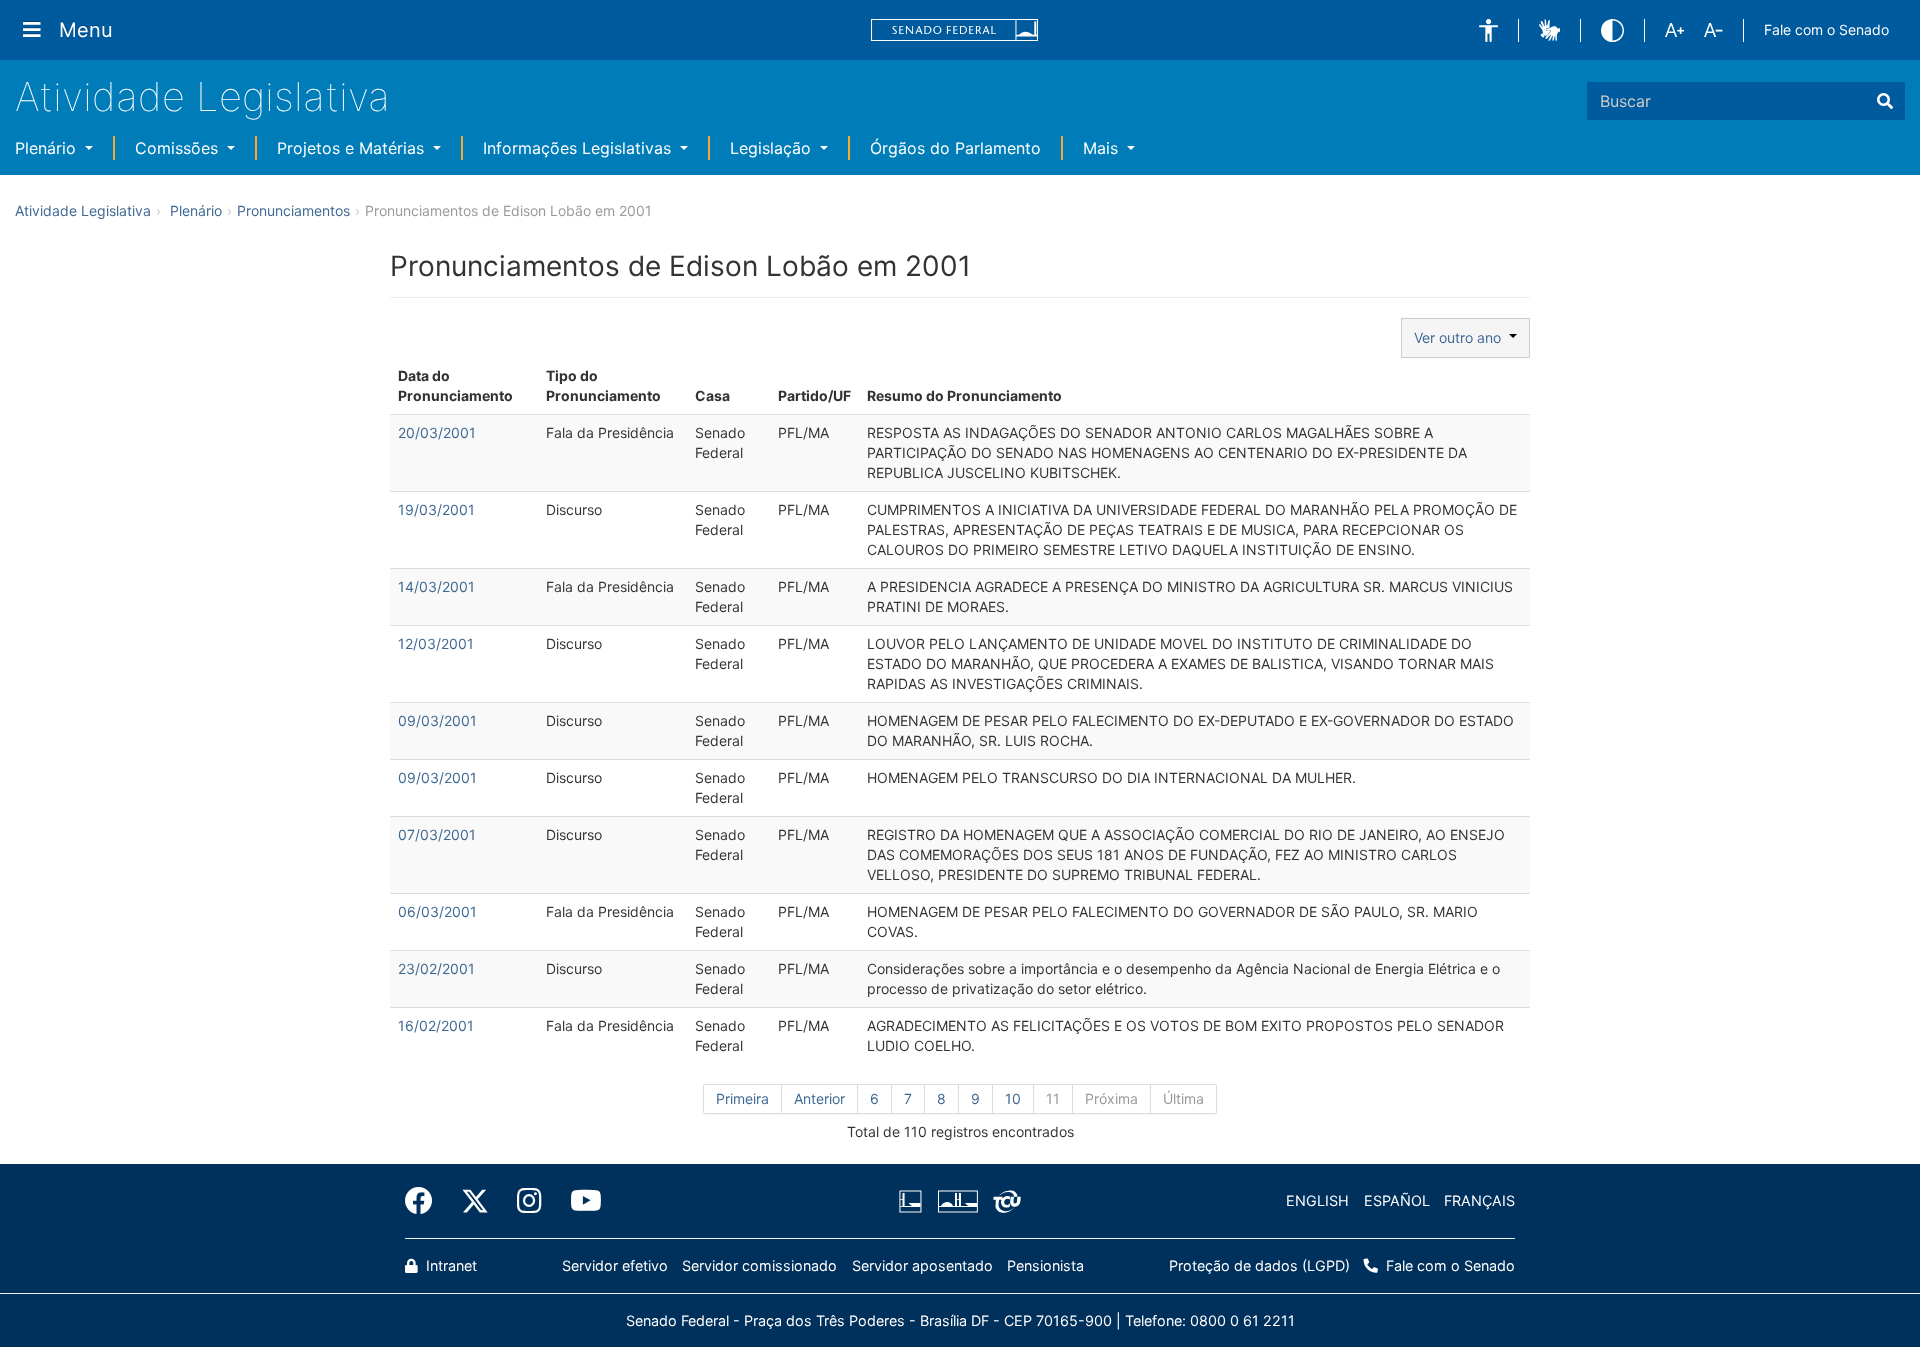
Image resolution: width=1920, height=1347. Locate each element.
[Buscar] (1885, 101)
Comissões (179, 148)
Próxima (1111, 1098)
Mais (1103, 148)
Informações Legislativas (579, 148)
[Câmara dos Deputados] (914, 1201)
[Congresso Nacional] (957, 1201)
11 (1053, 1098)
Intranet (449, 1265)
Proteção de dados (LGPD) (1259, 1265)
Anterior (819, 1098)
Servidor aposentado (922, 1265)
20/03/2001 (437, 432)
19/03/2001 (436, 509)
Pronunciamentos (293, 210)
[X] (475, 1201)
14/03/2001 (436, 586)
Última (1183, 1098)
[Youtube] (579, 1201)
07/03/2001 (437, 834)
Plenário (48, 148)
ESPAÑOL (1397, 1200)
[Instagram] (529, 1201)
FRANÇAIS (1479, 1200)
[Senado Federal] (955, 30)
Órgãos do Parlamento (955, 148)
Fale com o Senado (1826, 29)
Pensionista (1045, 1265)
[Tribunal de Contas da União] (1003, 1201)
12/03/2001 (436, 643)
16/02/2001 (436, 1025)
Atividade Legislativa (202, 96)
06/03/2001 (437, 911)
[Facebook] (426, 1201)
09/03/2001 (437, 720)
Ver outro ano (1461, 337)
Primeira (742, 1098)
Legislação (773, 148)
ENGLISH (1317, 1200)
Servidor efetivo (615, 1265)
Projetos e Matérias (353, 148)
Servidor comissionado (759, 1265)
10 (1013, 1098)
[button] (1488, 30)
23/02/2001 (436, 968)
